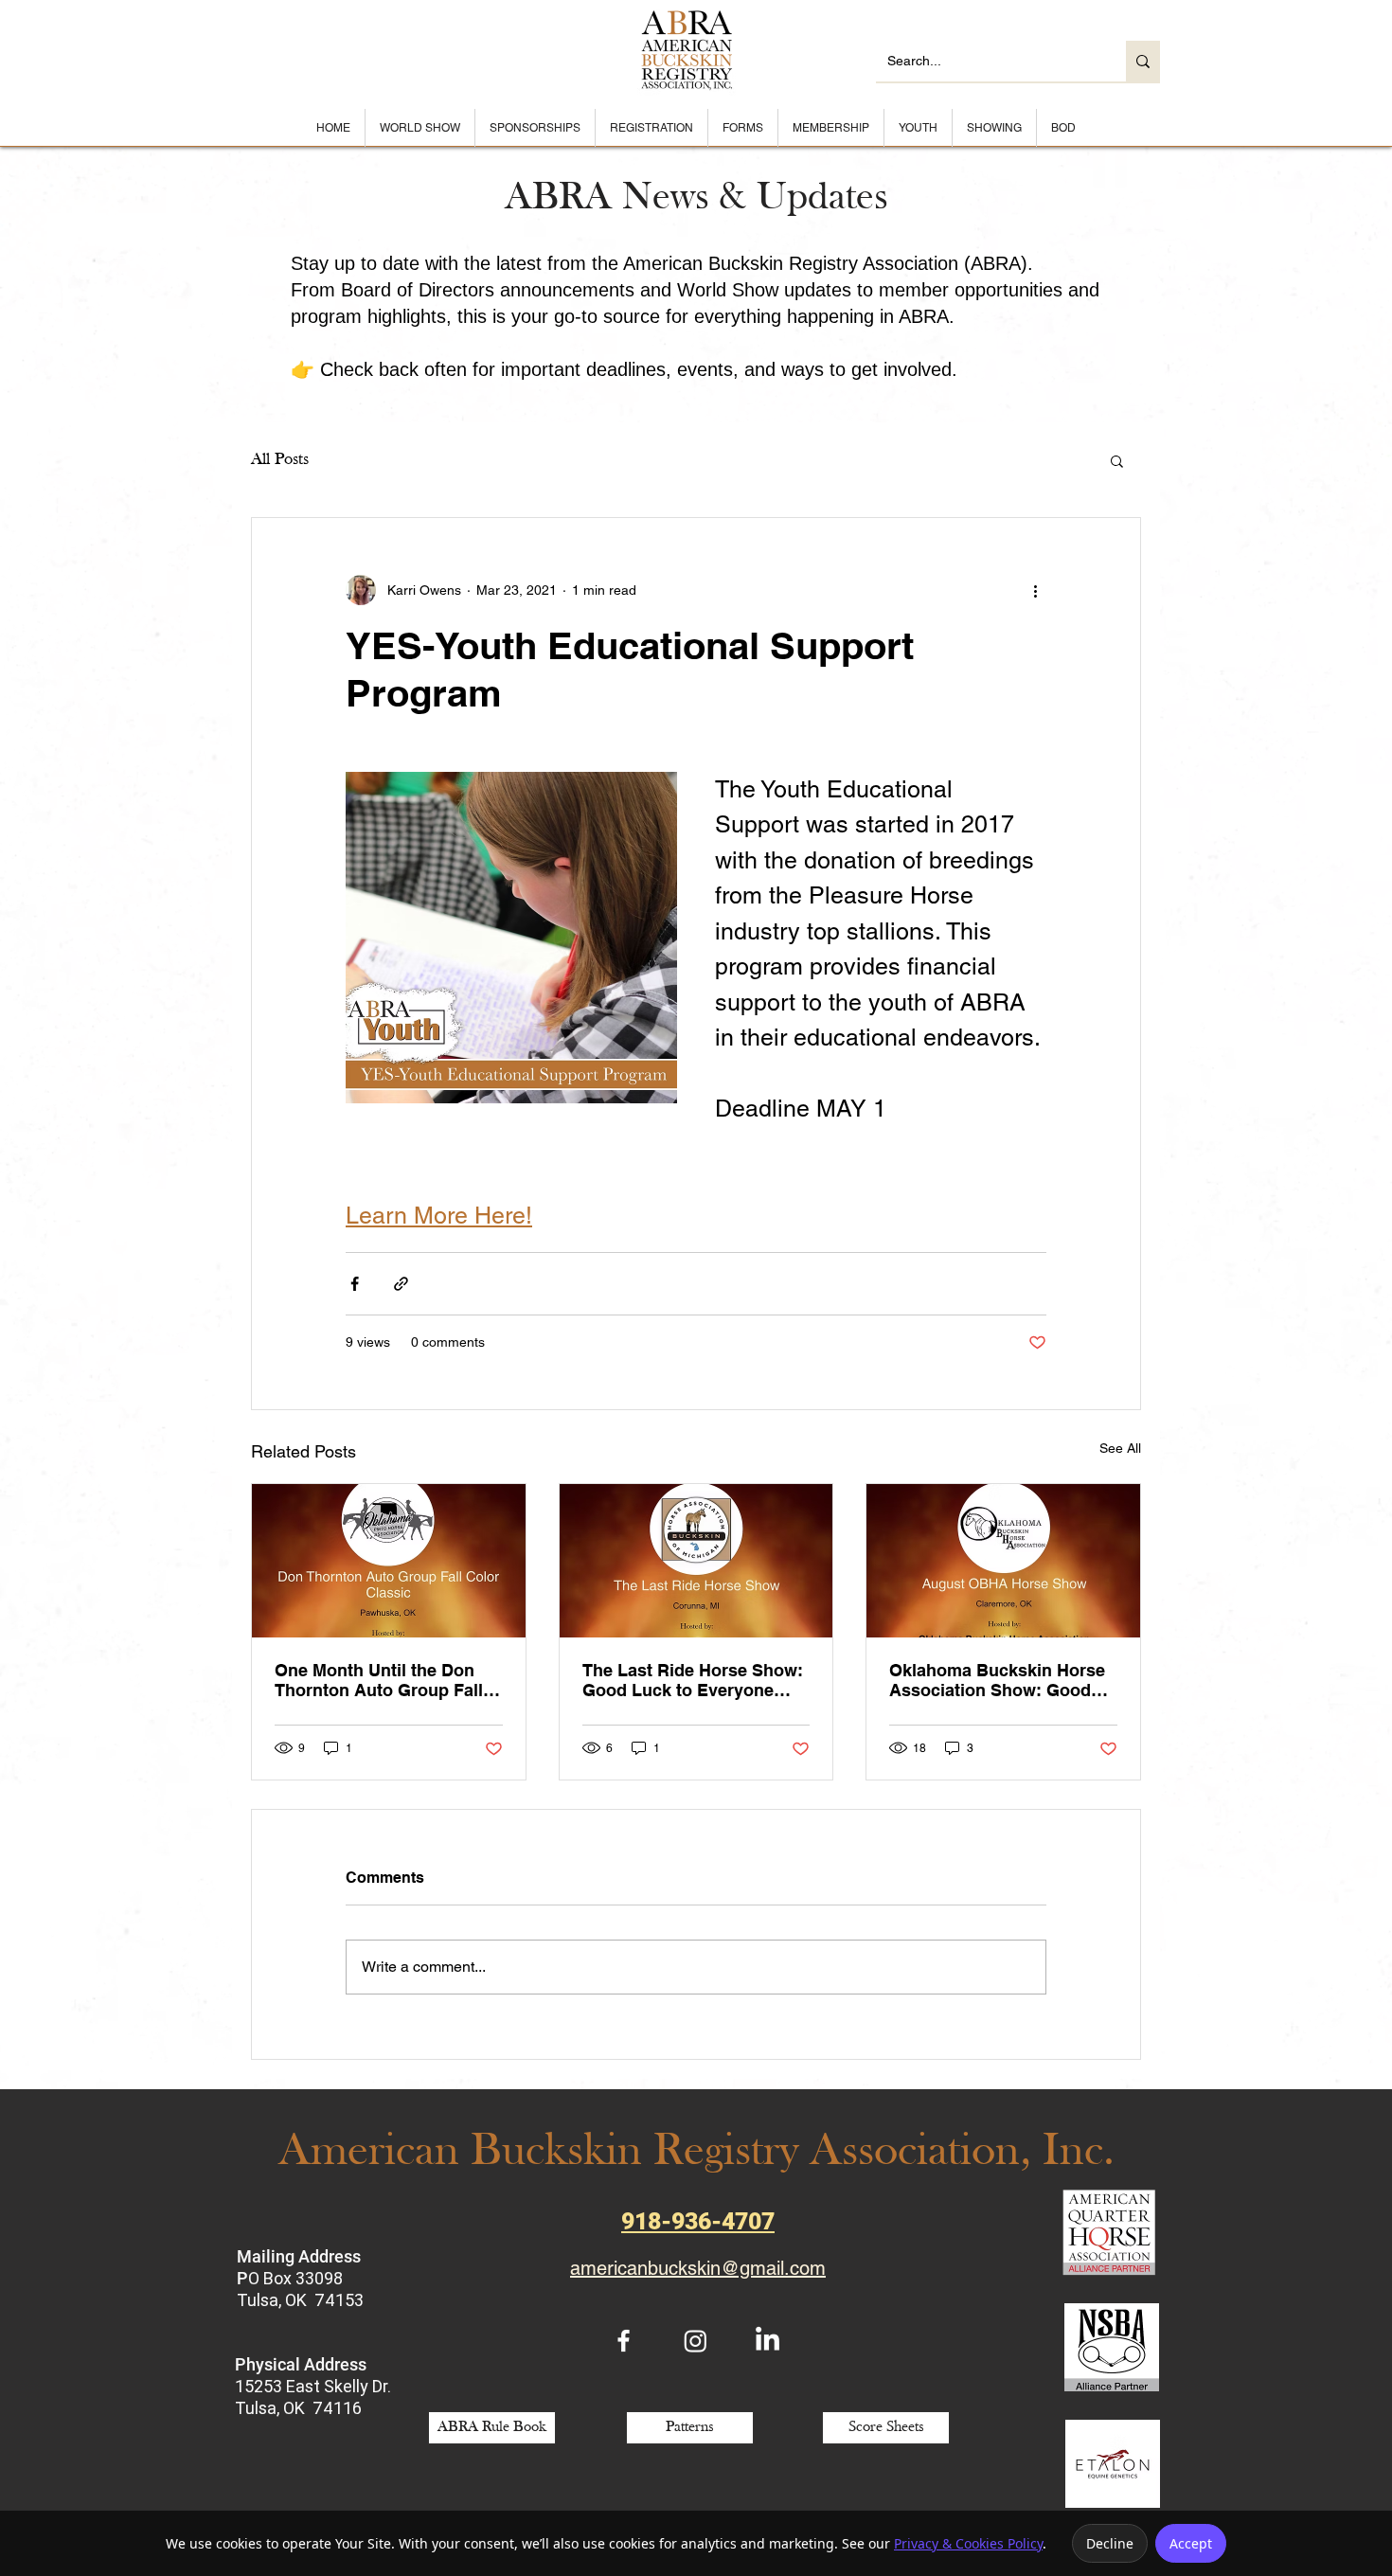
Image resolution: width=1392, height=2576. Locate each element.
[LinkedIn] (767, 2341)
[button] (1117, 460)
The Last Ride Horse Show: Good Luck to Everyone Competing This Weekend (693, 1680)
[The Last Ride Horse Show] (696, 1561)
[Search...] (1143, 61)
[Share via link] (401, 1284)
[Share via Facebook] (355, 1284)
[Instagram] (696, 2341)
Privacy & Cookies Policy (968, 2543)
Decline (1110, 2543)
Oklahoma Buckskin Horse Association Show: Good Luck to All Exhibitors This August (997, 1680)
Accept (1191, 2543)
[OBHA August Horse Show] (1003, 1561)
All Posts (280, 460)
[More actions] (1035, 590)
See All (1120, 1448)
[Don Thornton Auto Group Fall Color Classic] (389, 1561)
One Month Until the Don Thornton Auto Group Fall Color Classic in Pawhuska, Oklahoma (385, 1680)
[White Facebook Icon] (624, 2341)
